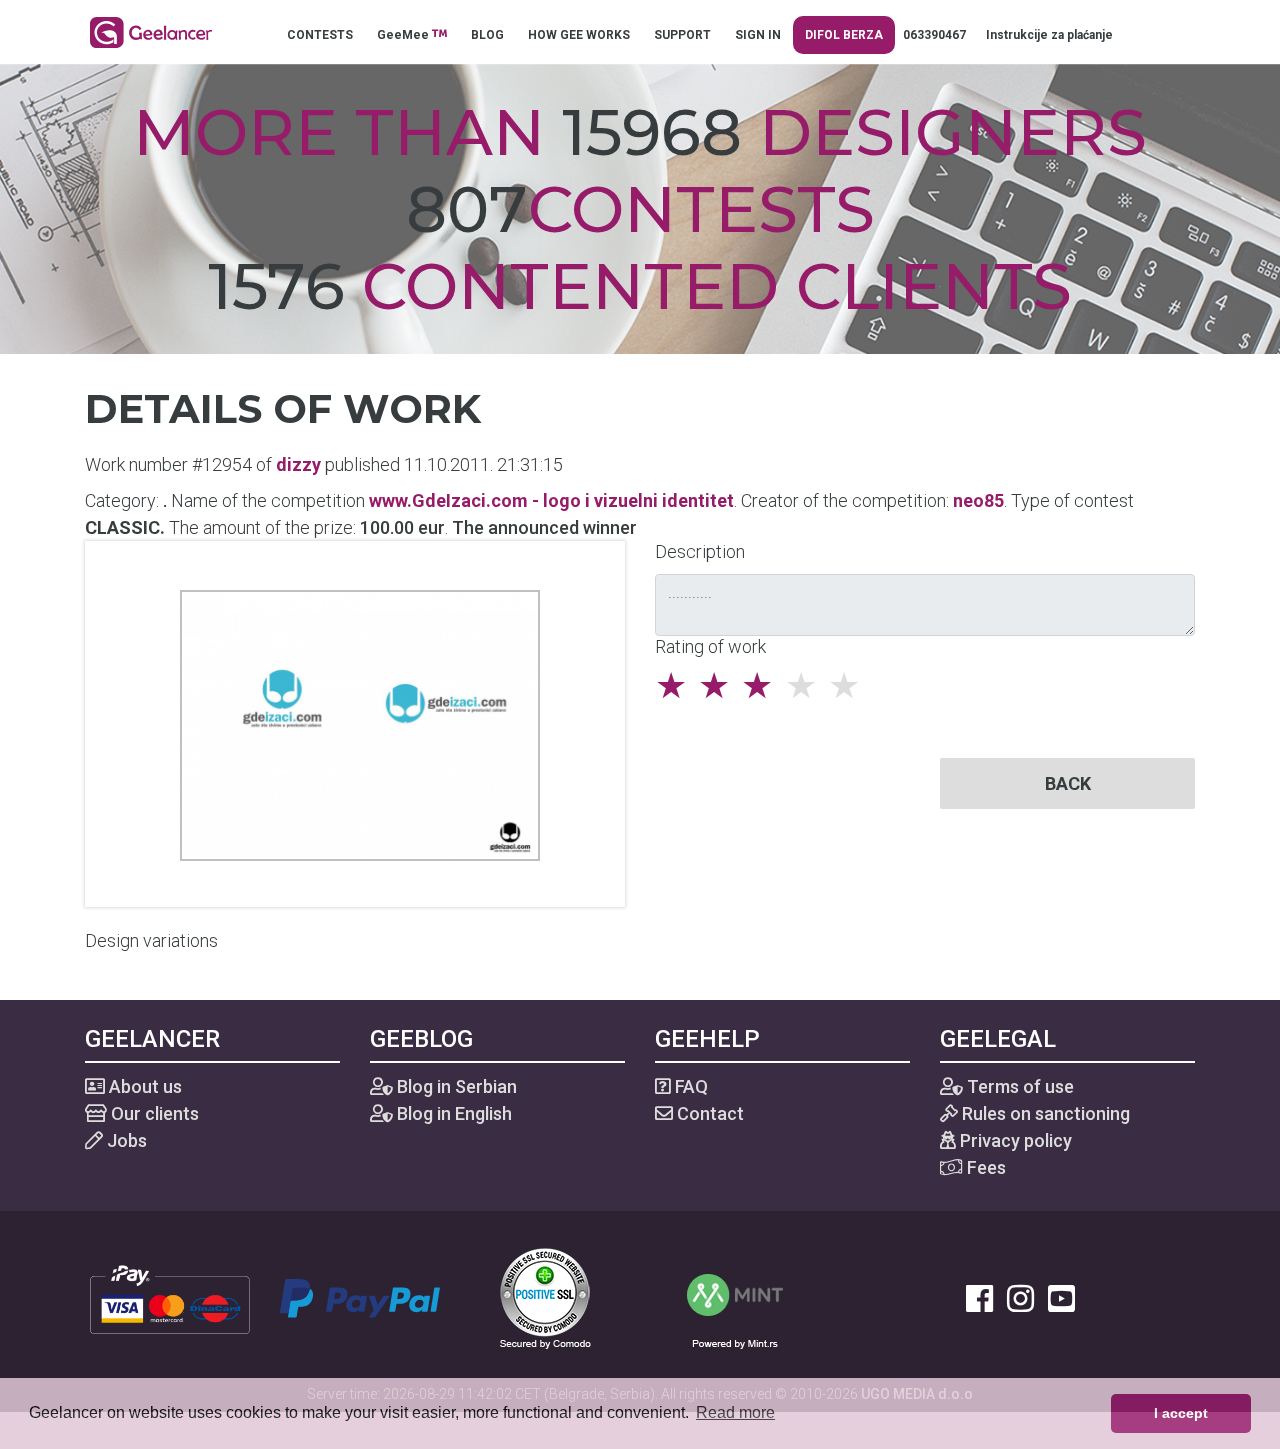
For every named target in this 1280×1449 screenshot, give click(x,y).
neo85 (978, 500)
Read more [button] (735, 1412)
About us (143, 1086)
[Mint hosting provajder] (735, 1296)
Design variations (151, 940)
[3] (762, 686)
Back (1068, 783)
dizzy (298, 464)
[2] (719, 686)
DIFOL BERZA (844, 35)
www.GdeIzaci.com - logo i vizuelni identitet (551, 500)
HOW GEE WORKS (579, 35)
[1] (676, 686)
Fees (984, 1167)
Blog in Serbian (455, 1086)
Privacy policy (1014, 1140)
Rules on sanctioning (1044, 1113)
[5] (849, 686)
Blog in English (452, 1113)
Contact (708, 1113)
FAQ (689, 1086)
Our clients (153, 1113)
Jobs (125, 1140)
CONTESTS (320, 35)
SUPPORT (682, 35)
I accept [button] (1181, 1413)
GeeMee (404, 35)
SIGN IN (758, 35)
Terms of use (1018, 1086)
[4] (806, 686)
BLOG (487, 35)
